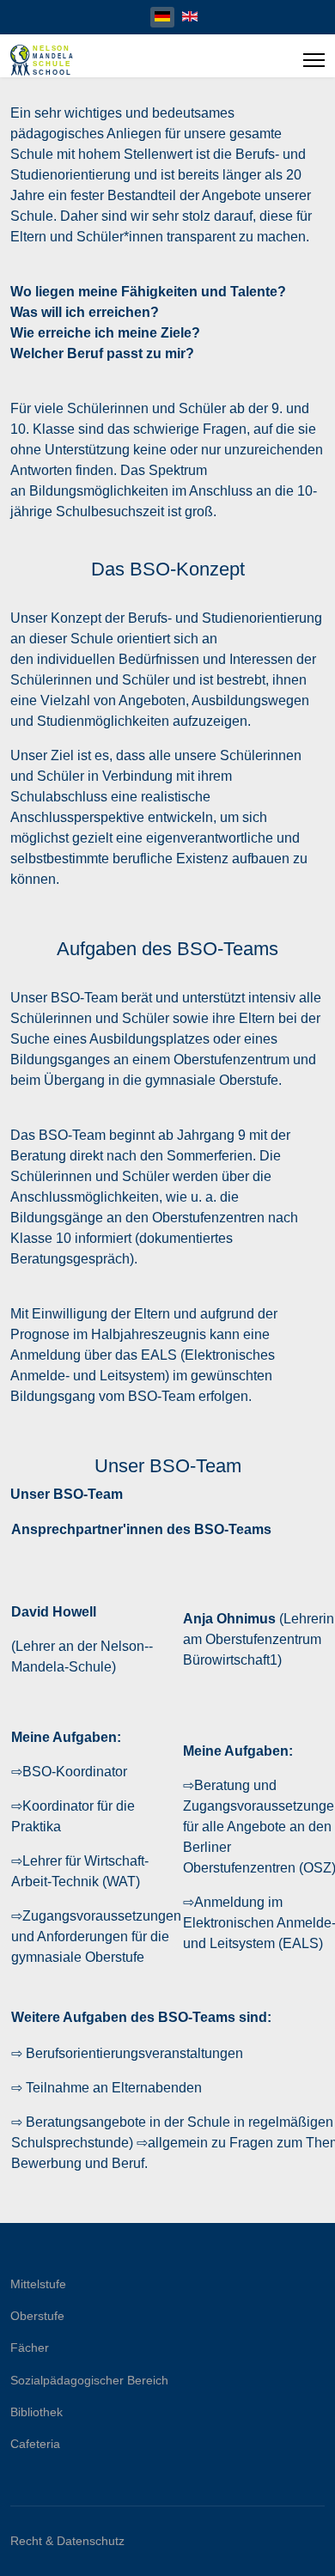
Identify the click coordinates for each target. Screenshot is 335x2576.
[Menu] (314, 60)
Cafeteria (35, 2444)
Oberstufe (37, 2316)
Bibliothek (37, 2412)
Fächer (30, 2348)
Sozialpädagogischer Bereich (89, 2380)
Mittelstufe (38, 2284)
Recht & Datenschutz (67, 2541)
